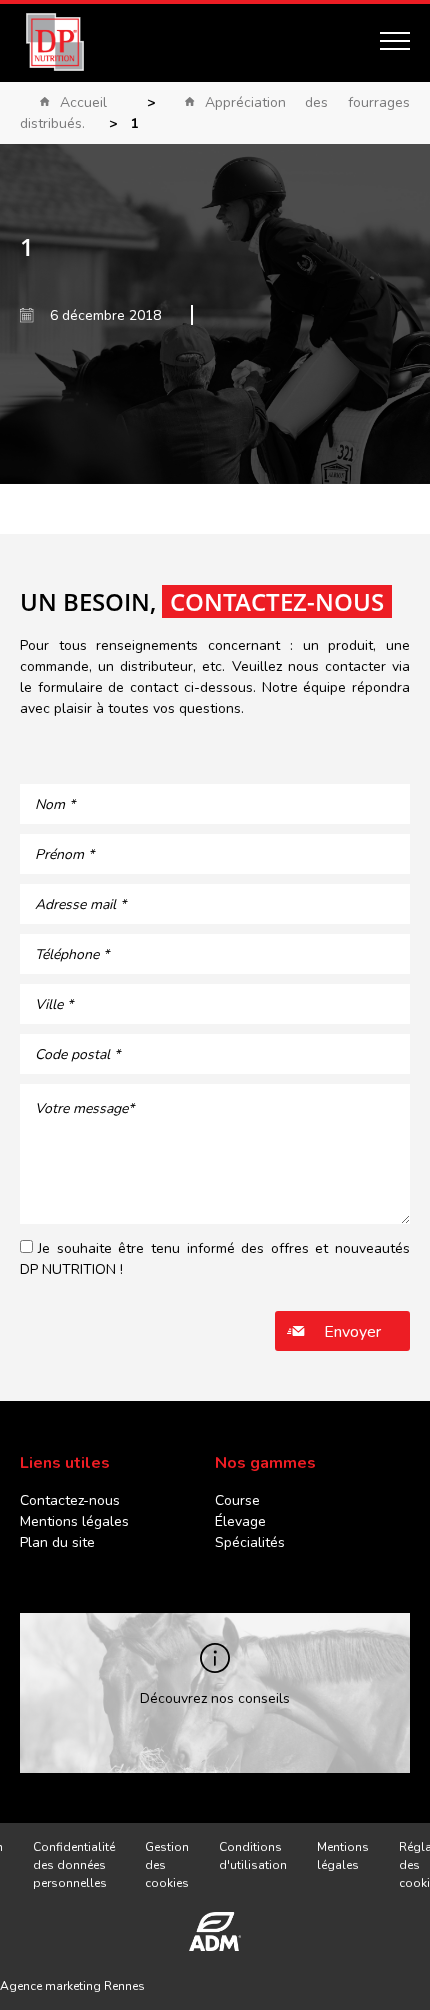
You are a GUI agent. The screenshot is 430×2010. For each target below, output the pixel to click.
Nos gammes (265, 1463)
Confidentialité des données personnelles (74, 1865)
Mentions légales (74, 1521)
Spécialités (250, 1542)
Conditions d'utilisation (253, 1856)
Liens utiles (65, 1463)
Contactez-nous (70, 1500)
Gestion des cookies (167, 1865)
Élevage (240, 1521)
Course (237, 1500)
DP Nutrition (55, 42)
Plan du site (57, 1542)
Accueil (83, 102)
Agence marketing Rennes (72, 1986)
